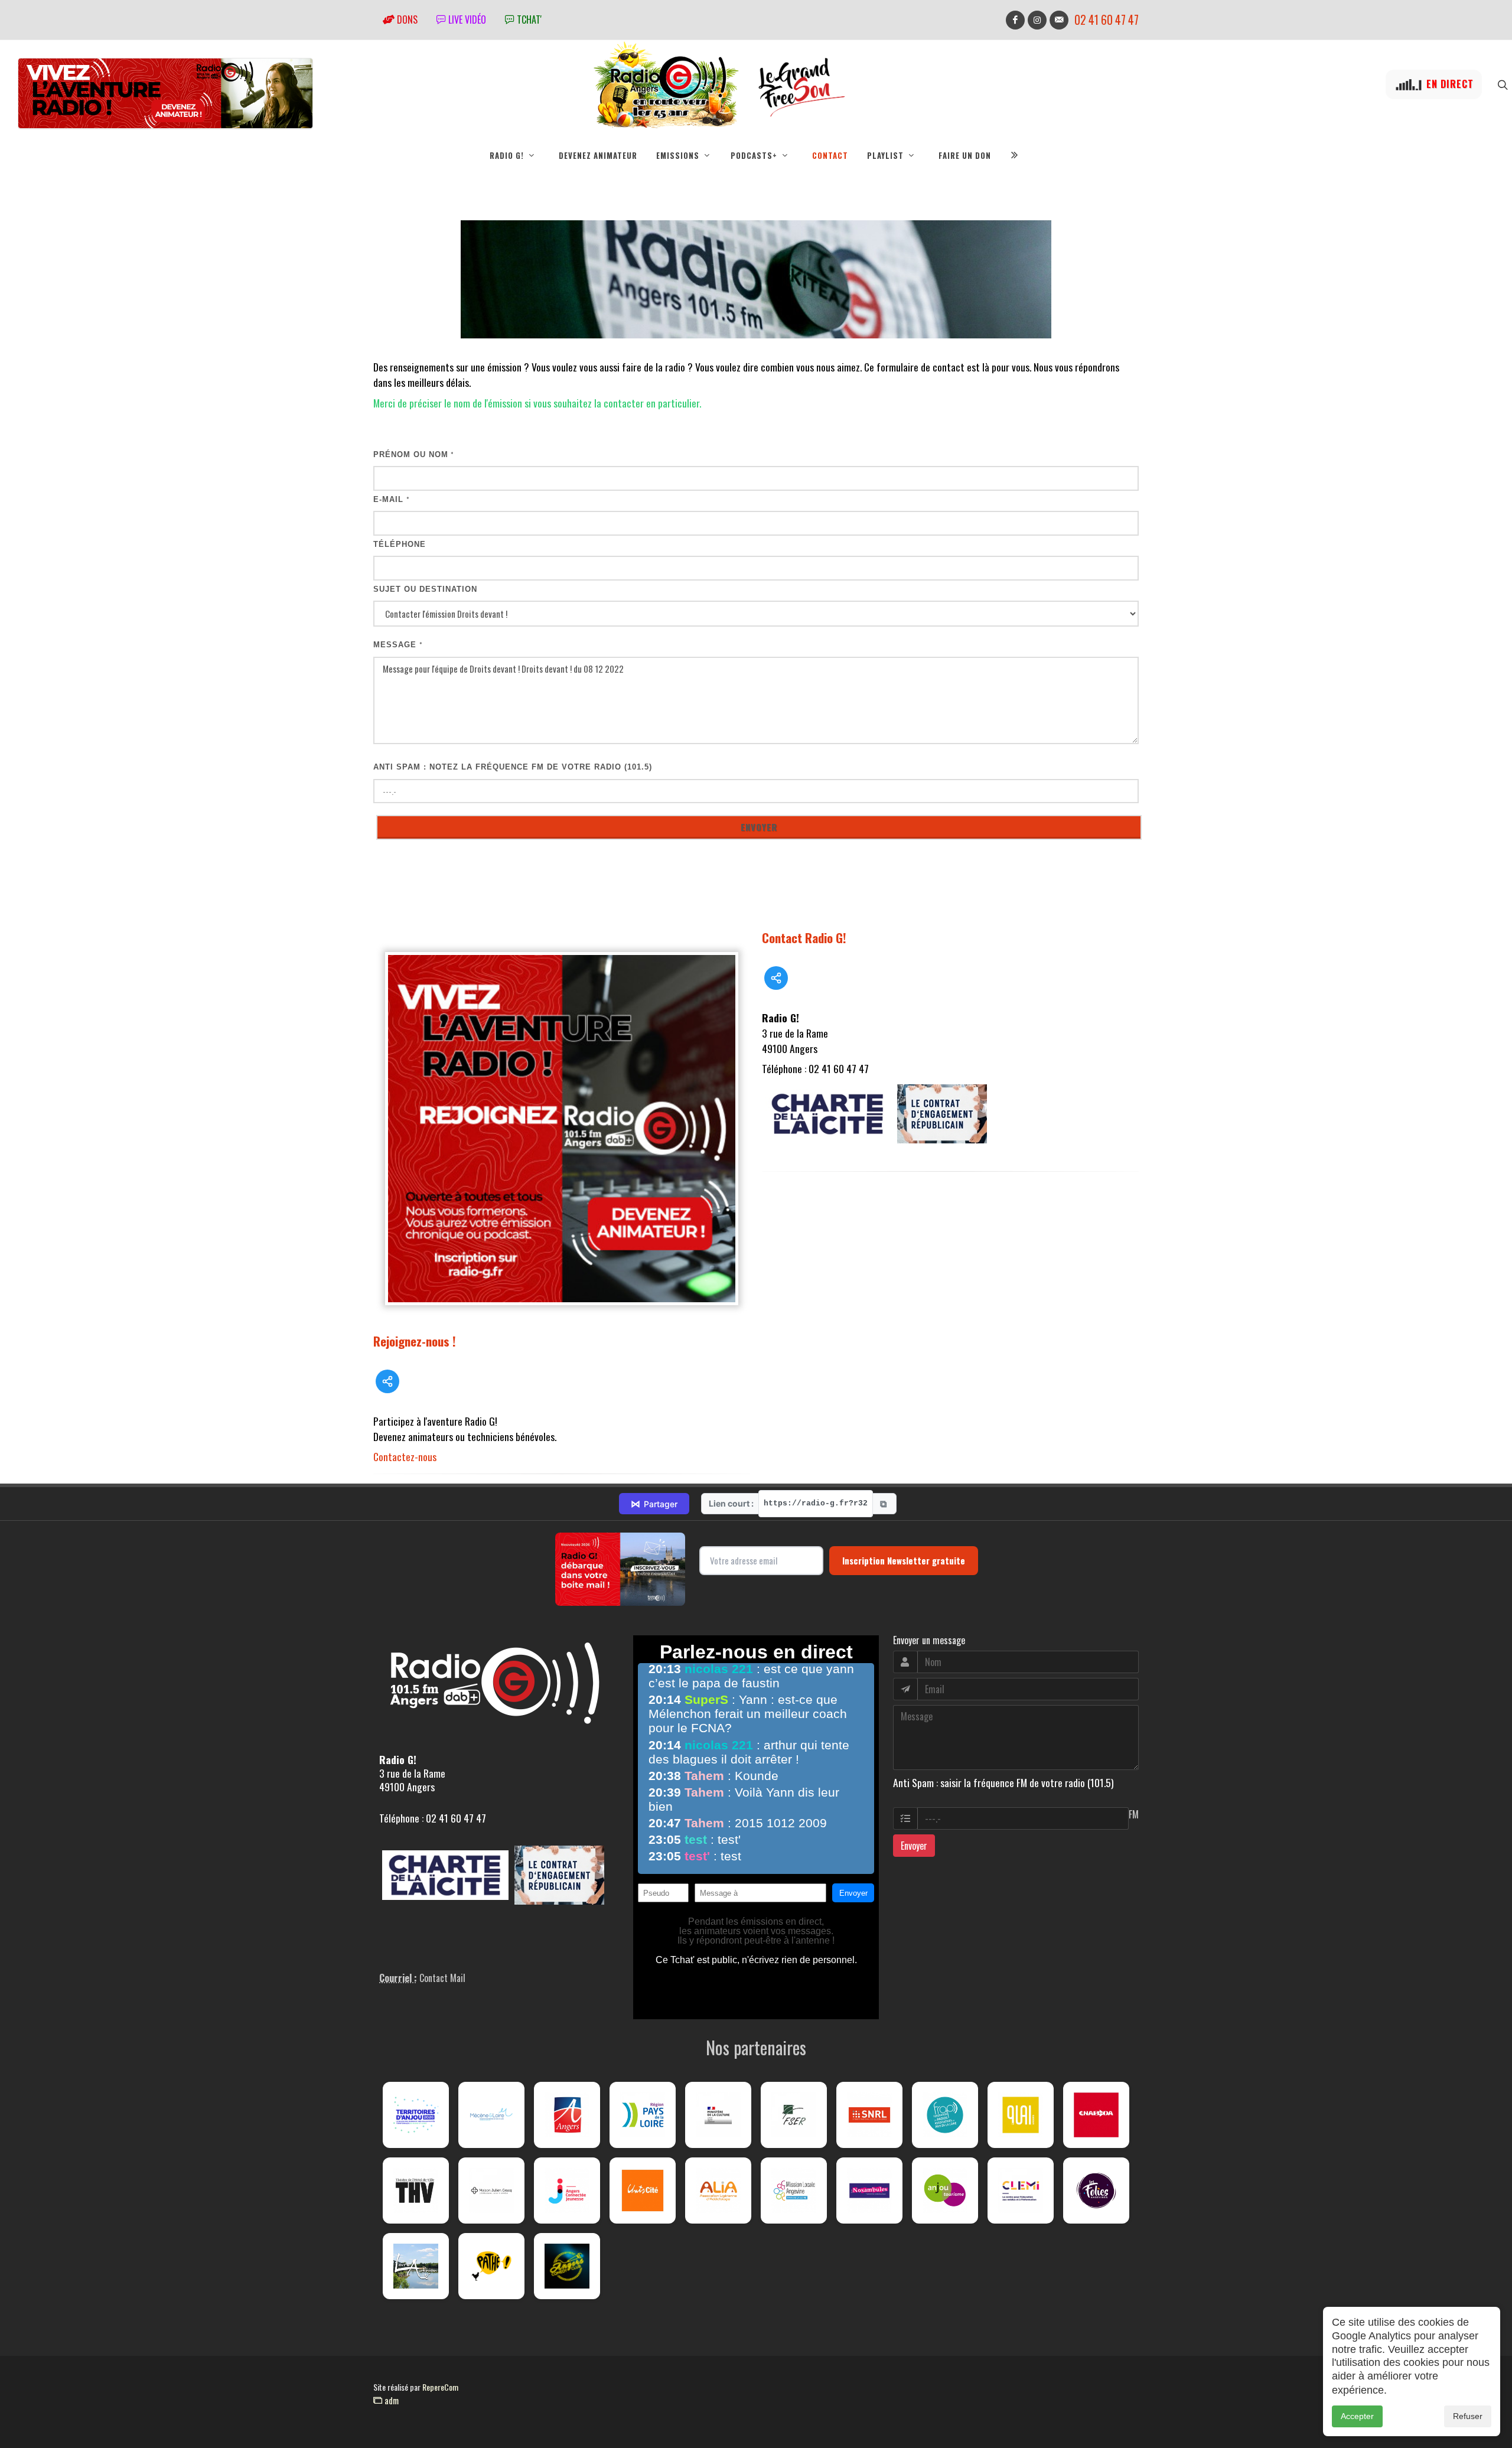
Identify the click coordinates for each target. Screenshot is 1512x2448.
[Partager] (387, 1381)
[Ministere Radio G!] (718, 2115)
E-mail (392, 499)
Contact (830, 155)
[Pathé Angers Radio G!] (491, 2266)
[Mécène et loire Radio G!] (491, 2115)
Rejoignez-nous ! (415, 1341)
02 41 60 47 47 (1107, 20)
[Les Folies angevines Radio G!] (1096, 2191)
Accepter (1357, 2416)
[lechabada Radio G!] (1096, 2115)
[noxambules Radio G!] (869, 2191)
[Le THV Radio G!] (416, 2191)
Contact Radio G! (804, 938)
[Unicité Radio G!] (643, 2191)
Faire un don (965, 155)
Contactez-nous (405, 1456)
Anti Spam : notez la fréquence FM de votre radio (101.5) (513, 767)
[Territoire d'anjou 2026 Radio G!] (416, 2115)
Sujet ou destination (425, 589)
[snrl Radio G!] (869, 2115)
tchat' (528, 19)
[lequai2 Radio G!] (1021, 2115)
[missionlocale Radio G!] (794, 2191)
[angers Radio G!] (567, 2115)
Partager (654, 1504)
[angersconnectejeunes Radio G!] (567, 2191)
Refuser (1468, 2416)
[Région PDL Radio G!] (643, 2115)
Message (398, 645)
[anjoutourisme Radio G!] (945, 2191)
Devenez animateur (598, 155)
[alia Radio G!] (718, 2191)
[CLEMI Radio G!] (1021, 2191)
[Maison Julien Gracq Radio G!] (491, 2191)
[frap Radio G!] (945, 2115)
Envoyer (914, 1846)
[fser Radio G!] (794, 2115)
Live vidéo (466, 19)
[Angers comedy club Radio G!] (567, 2266)
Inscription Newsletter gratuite (904, 1560)
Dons (406, 19)
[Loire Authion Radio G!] (416, 2266)
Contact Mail (442, 1978)
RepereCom (440, 2387)
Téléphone (400, 544)
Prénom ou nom (414, 454)
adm (390, 2400)
